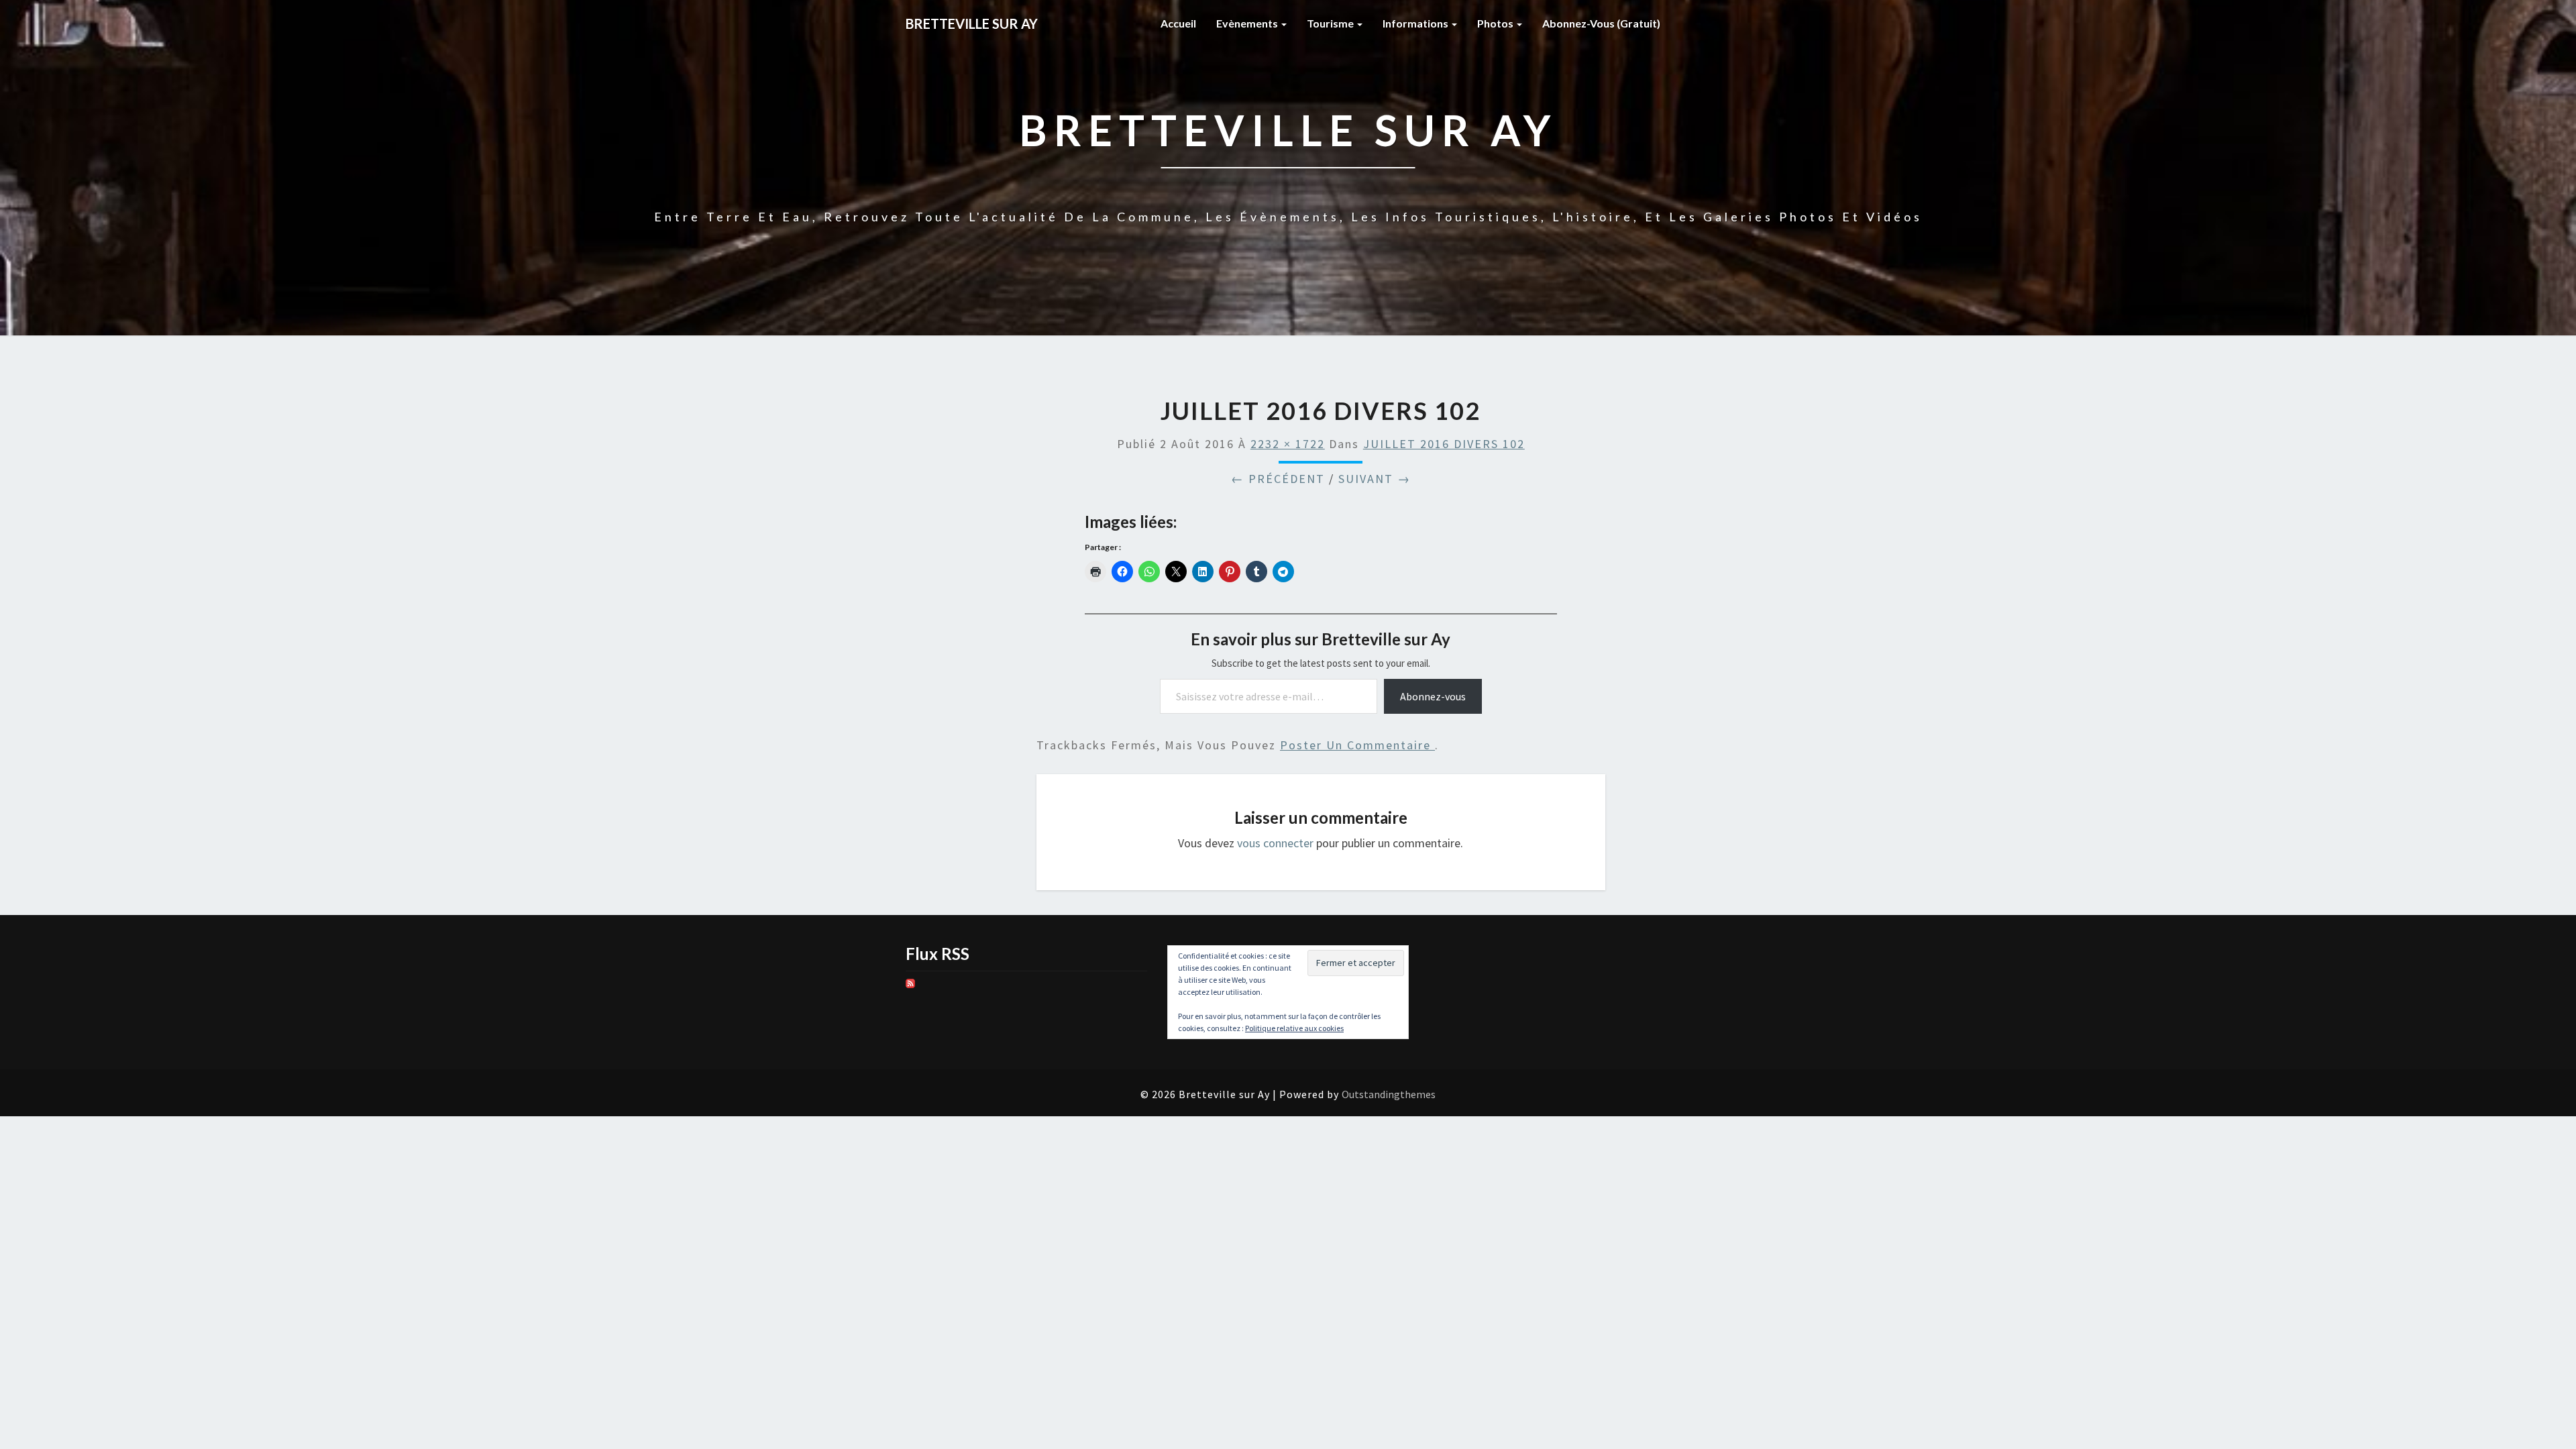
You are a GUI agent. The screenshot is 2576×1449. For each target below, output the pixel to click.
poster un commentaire (1357, 745)
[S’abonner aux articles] (910, 988)
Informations (1416, 23)
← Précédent (1278, 479)
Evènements (1248, 23)
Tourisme (1331, 23)
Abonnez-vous (1433, 696)
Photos (1496, 23)
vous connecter (1275, 843)
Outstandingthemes (1389, 1094)
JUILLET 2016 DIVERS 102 (1444, 444)
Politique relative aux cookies (1294, 1028)
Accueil (1178, 23)
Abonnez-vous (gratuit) (1601, 23)
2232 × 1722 (1288, 444)
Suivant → (1375, 479)
